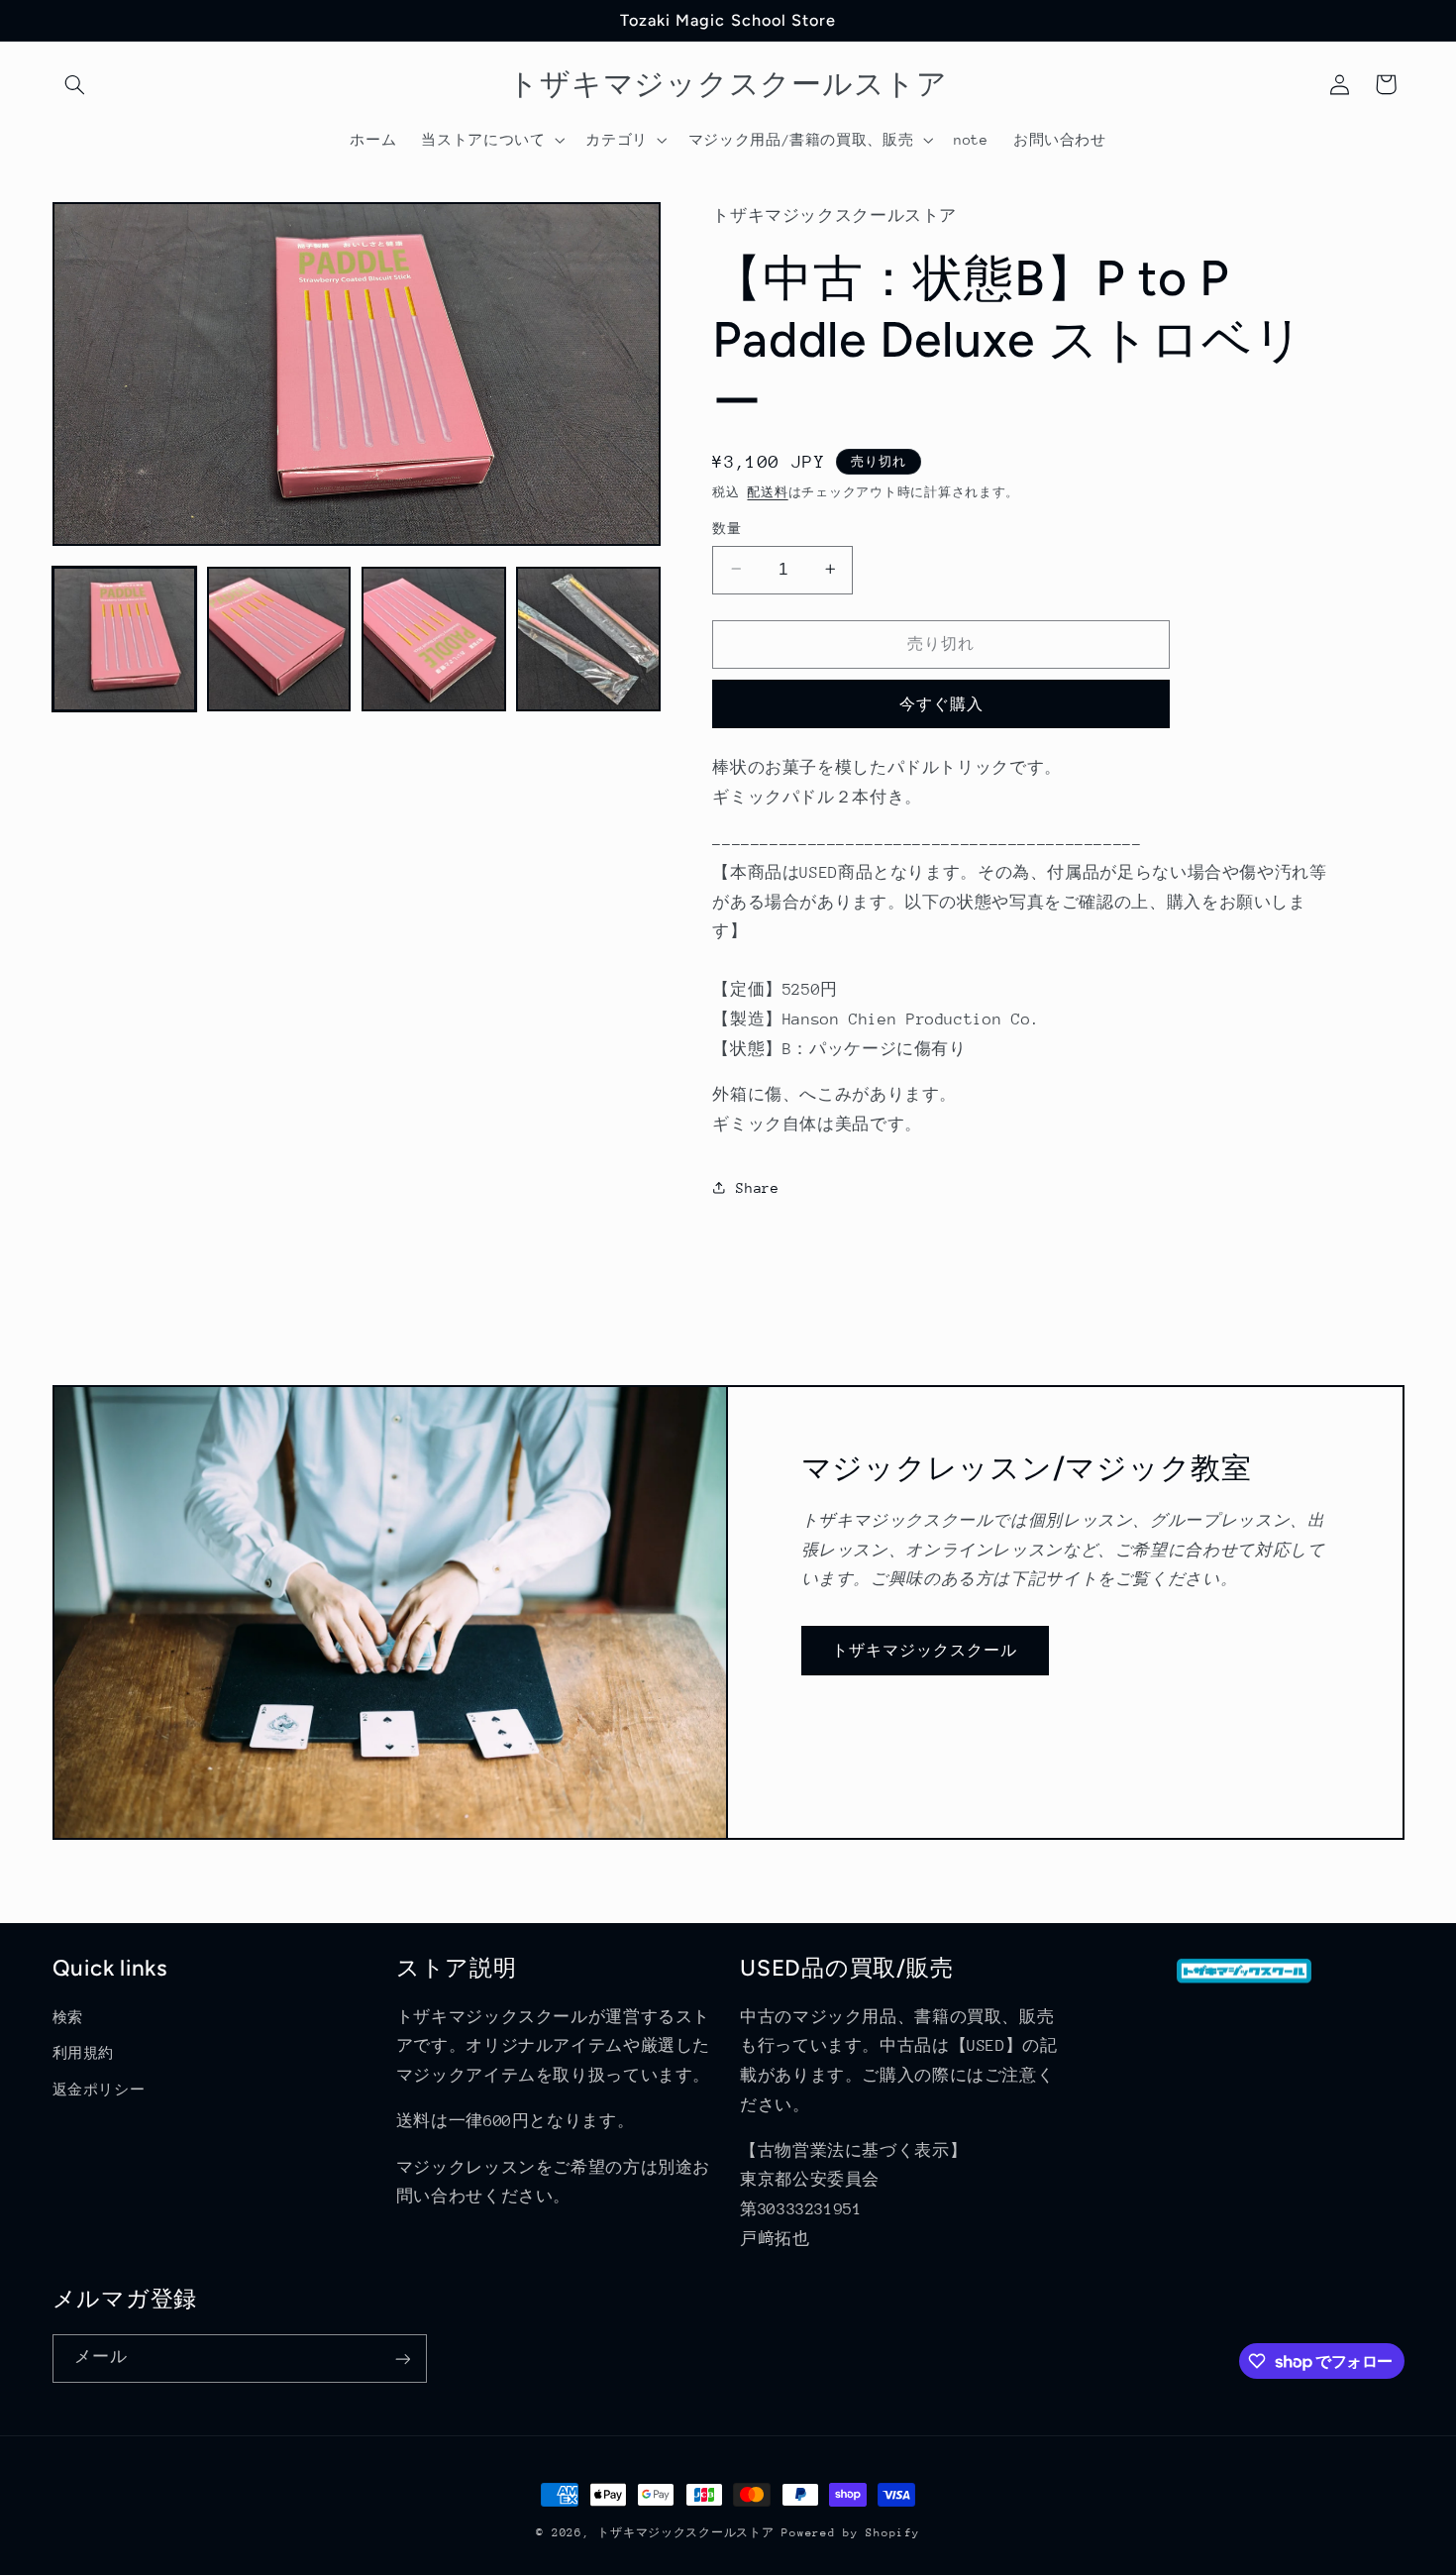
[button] (75, 84)
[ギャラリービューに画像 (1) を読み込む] (125, 639)
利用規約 (84, 2053)
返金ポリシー (99, 2090)
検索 (68, 2017)
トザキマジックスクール (925, 1650)
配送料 (767, 492)
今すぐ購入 (941, 703)
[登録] (402, 2359)
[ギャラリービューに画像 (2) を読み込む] (279, 639)
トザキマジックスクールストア (685, 2533)
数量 (727, 528)
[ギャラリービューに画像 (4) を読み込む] (588, 639)
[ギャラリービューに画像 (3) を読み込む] (434, 639)
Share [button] (757, 1187)
